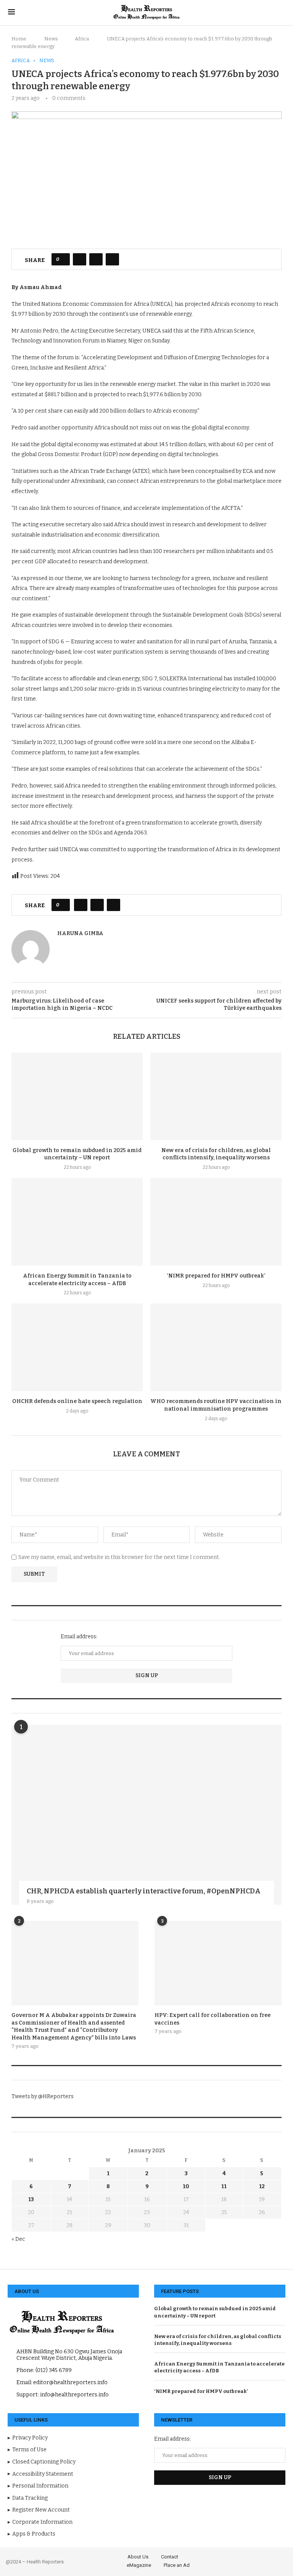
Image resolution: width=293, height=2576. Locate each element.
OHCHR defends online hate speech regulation (77, 1401)
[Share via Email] (112, 259)
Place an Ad (177, 2565)
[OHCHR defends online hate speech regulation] (77, 1347)
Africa (82, 39)
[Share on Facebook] (80, 259)
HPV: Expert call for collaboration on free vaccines (213, 2019)
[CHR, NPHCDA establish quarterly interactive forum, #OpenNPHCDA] (146, 1815)
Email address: (79, 1637)
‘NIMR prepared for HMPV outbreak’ (216, 1276)
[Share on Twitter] (96, 259)
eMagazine (139, 2565)
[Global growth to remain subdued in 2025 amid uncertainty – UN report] (77, 1096)
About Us (138, 2557)
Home (19, 39)
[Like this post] (63, 259)
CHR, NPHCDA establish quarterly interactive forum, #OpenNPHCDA (144, 1891)
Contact (170, 2557)
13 (31, 2199)
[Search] (281, 13)
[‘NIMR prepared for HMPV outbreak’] (216, 1222)
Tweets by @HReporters (43, 2096)
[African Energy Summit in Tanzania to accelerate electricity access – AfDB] (77, 1222)
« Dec (18, 2239)
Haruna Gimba (80, 933)
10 (186, 2186)
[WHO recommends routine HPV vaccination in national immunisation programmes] (216, 1347)
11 (224, 2186)
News (51, 39)
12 (262, 2186)
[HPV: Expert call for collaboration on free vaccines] (218, 1963)
